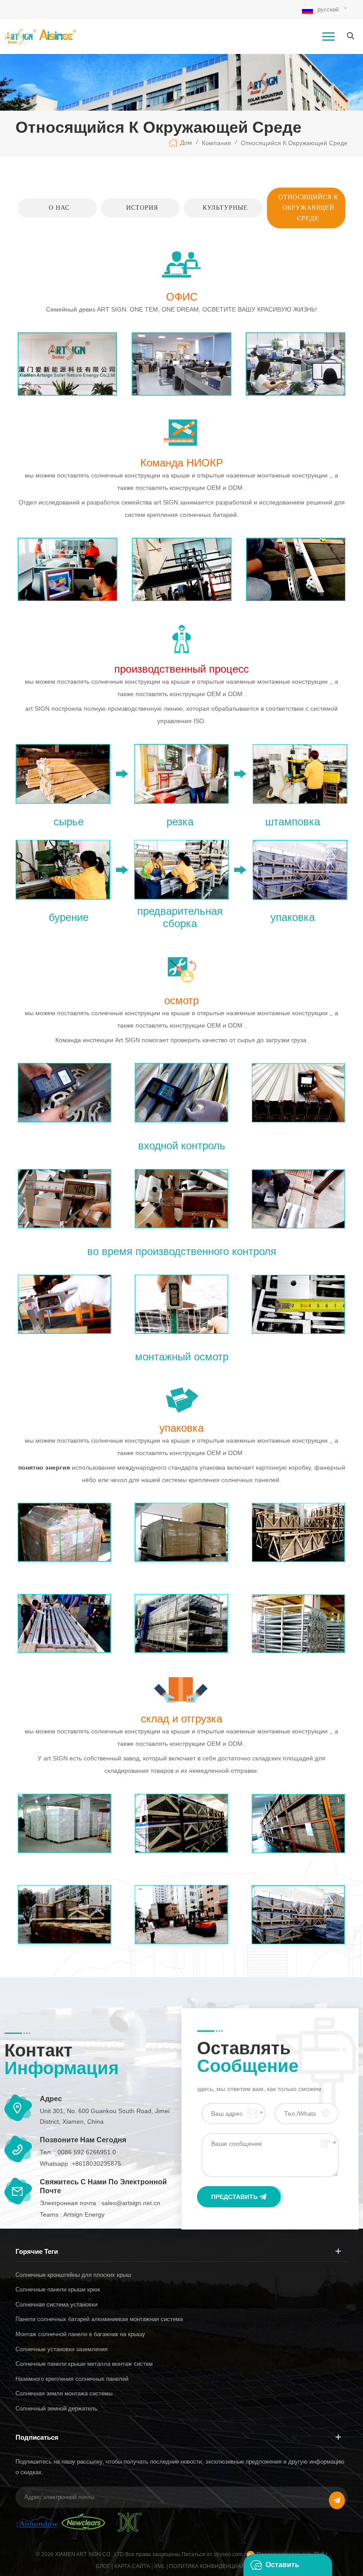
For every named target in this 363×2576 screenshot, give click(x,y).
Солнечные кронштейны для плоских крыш (73, 2275)
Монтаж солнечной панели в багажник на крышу (80, 2334)
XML (160, 2566)
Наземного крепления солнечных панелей (72, 2379)
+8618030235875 (97, 2164)
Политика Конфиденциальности (218, 2566)
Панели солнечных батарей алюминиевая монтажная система (99, 2319)
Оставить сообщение (286, 2568)
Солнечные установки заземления (62, 2349)
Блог (103, 2566)
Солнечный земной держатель (56, 2409)
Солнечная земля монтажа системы (64, 2393)
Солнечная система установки (56, 2305)
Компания (216, 143)
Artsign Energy (84, 2214)
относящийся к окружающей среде (294, 143)
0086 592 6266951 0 (87, 2152)
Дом (186, 142)
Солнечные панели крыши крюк (58, 2289)
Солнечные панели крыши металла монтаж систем (84, 2364)
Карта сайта (132, 2566)
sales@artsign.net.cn (131, 2203)
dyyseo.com (229, 2554)
